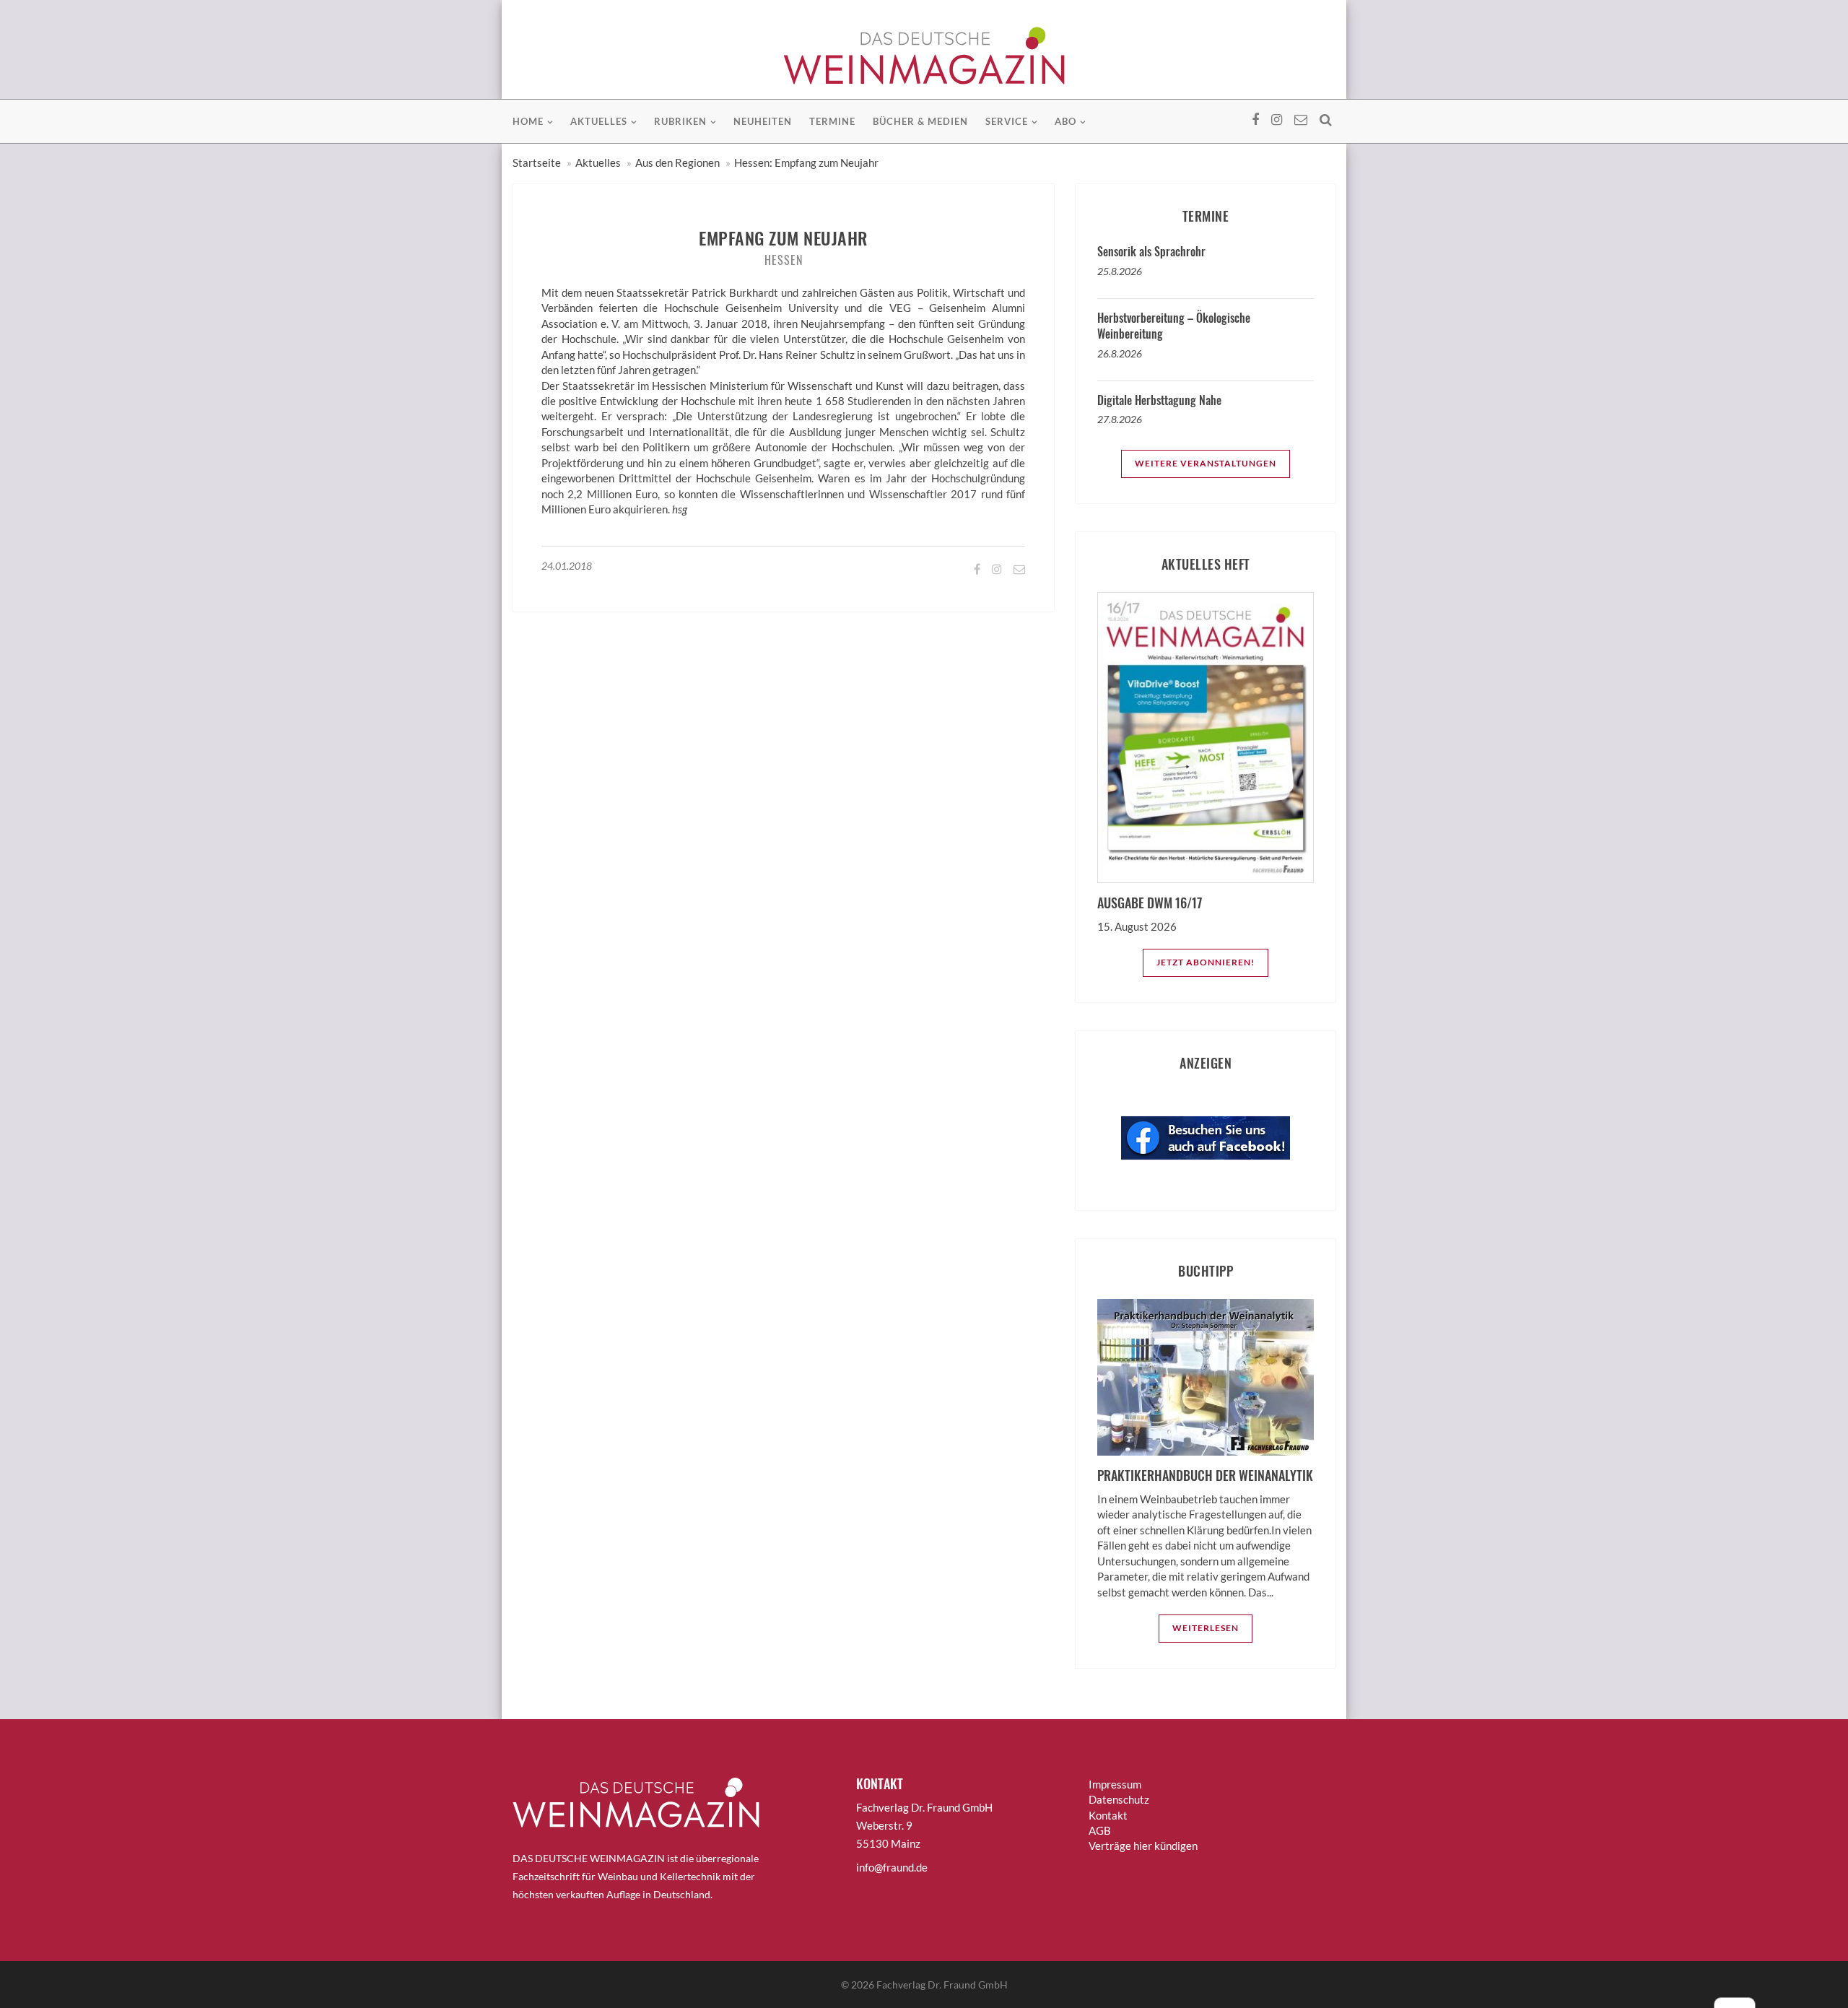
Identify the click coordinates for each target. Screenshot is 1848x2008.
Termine (832, 121)
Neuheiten (763, 121)
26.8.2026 (1120, 353)
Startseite (537, 162)
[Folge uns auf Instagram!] (996, 569)
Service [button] (1007, 121)
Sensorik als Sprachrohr (1151, 251)
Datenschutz (1119, 1799)
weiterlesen (1206, 1628)
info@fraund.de (892, 1867)
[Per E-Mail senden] (1018, 569)
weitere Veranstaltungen (1206, 463)
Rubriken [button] (680, 121)
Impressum (1115, 1784)
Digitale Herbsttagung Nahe (1159, 400)
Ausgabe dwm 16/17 (1150, 903)
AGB (1100, 1830)
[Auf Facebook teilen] (976, 569)
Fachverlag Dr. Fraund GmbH (942, 1985)
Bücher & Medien (920, 121)
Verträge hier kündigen (1143, 1846)
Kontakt (1108, 1815)
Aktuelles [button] (599, 121)
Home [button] (528, 121)
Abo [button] (1065, 121)
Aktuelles (598, 162)
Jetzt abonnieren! (1206, 962)
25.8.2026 (1120, 271)
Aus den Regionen (677, 162)
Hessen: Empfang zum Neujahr (806, 162)
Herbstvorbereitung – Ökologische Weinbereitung (1174, 326)
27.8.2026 (1120, 419)
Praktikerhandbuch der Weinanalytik (1205, 1475)
